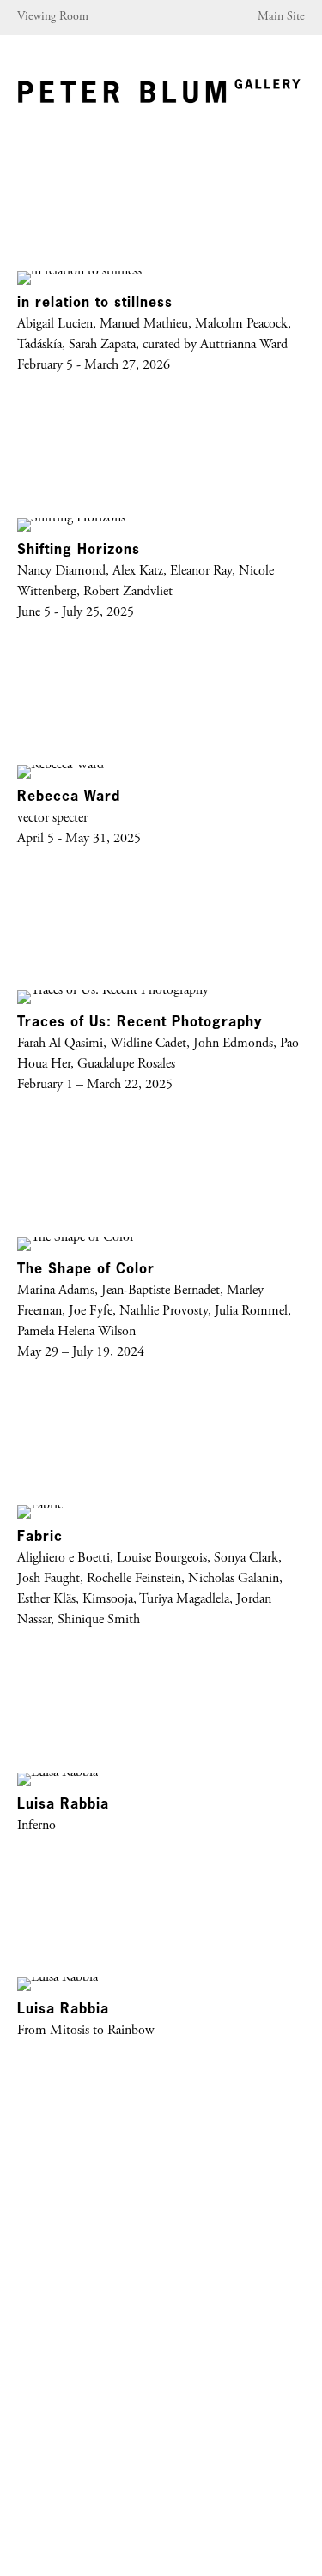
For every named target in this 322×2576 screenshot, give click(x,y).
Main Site (281, 17)
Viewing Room (53, 17)
